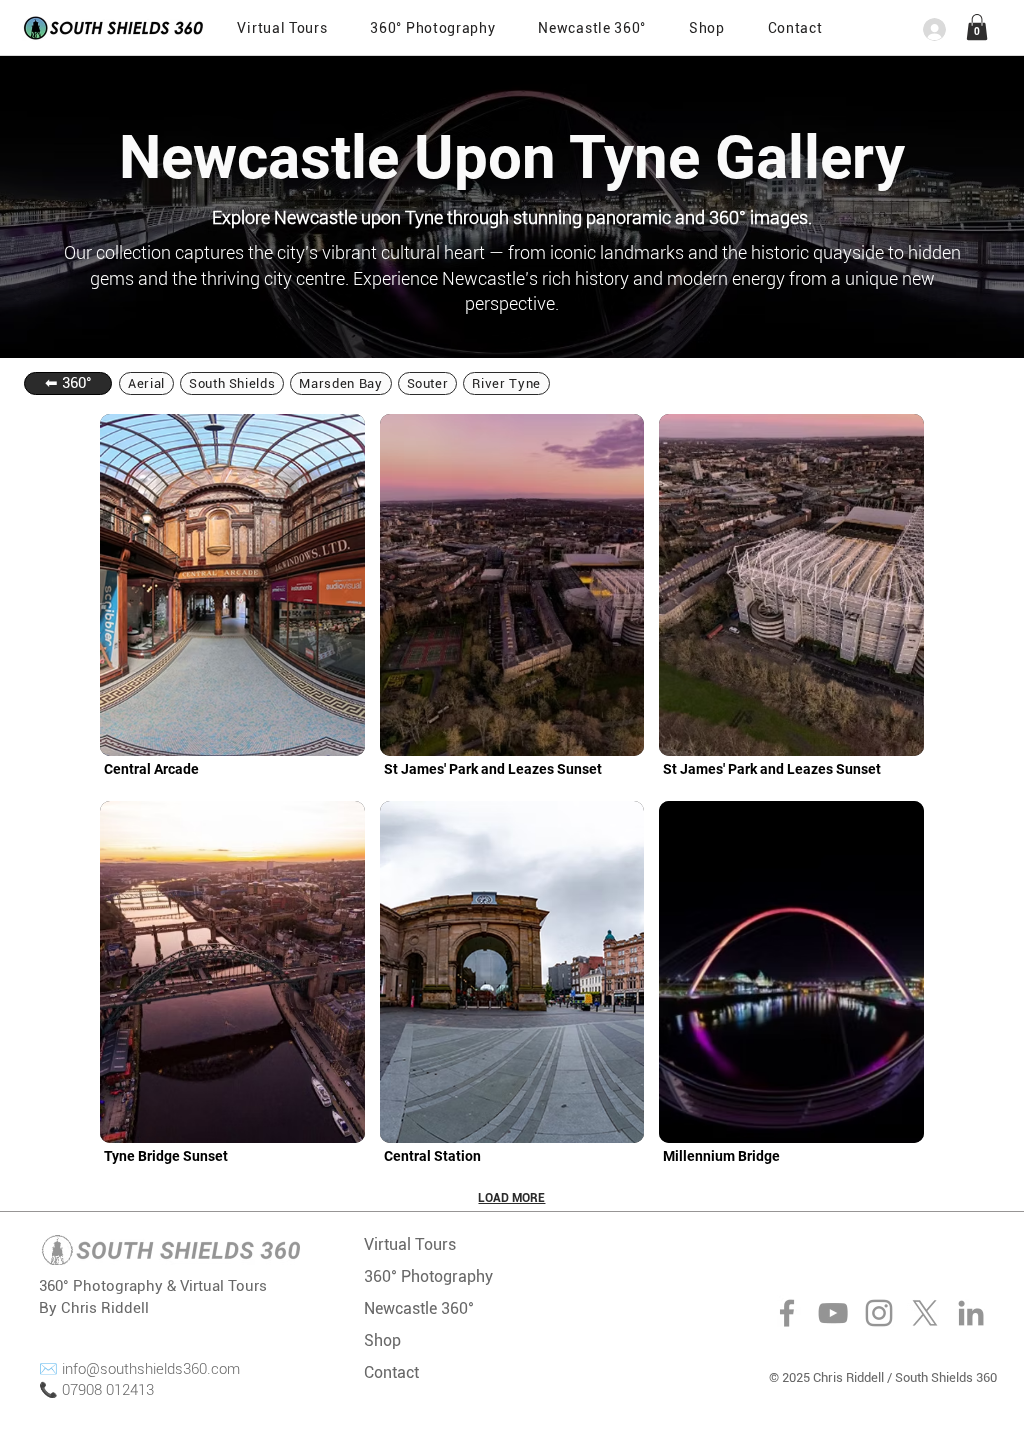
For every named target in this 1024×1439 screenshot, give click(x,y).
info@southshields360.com (151, 1369)
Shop (382, 1340)
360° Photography (428, 1276)
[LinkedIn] (971, 1313)
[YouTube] (833, 1313)
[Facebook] (787, 1313)
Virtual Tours (410, 1244)
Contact (391, 1372)
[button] (795, 28)
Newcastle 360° (419, 1308)
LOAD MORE (511, 1198)
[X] (925, 1313)
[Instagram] (879, 1313)
